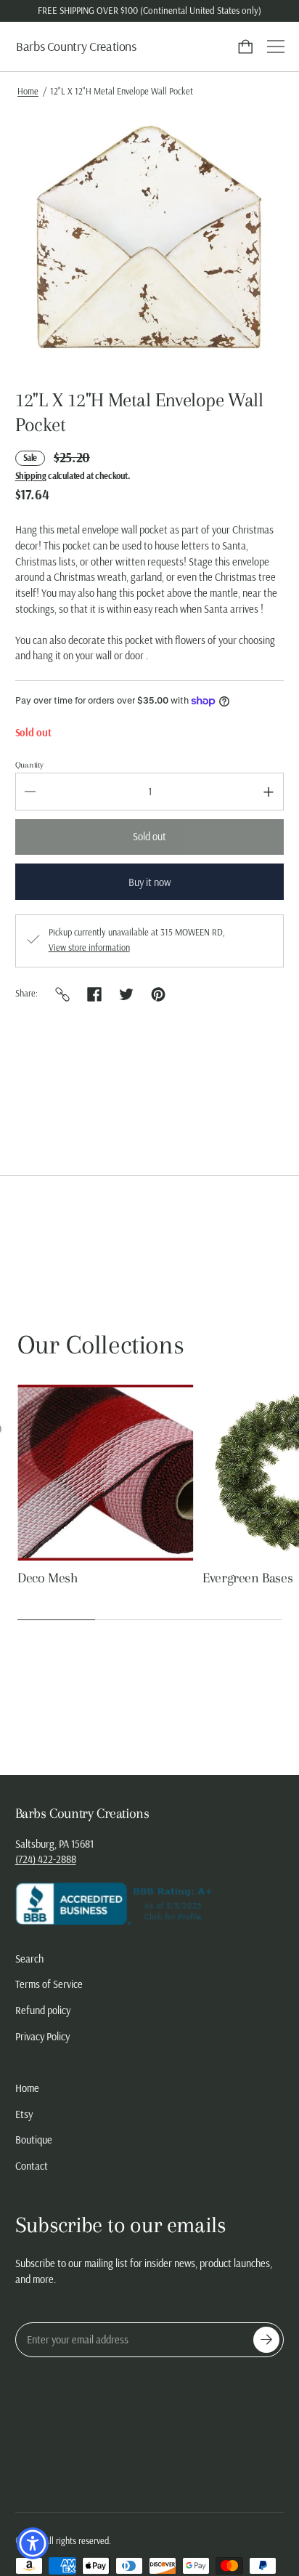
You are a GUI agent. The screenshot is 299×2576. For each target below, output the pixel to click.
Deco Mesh (48, 1578)
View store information (89, 948)
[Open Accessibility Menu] (33, 2544)
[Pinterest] (158, 994)
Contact (32, 2166)
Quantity (29, 765)
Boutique (34, 2140)
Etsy (24, 2114)
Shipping (31, 476)
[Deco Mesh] (106, 1473)
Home (28, 91)
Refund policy (43, 2011)
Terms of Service (49, 1984)
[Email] (62, 994)
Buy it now (149, 882)
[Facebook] (94, 994)
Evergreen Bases (247, 1578)
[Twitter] (126, 994)
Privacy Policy (42, 2037)
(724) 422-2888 (46, 1859)
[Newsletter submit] (266, 2340)
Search (29, 1959)
